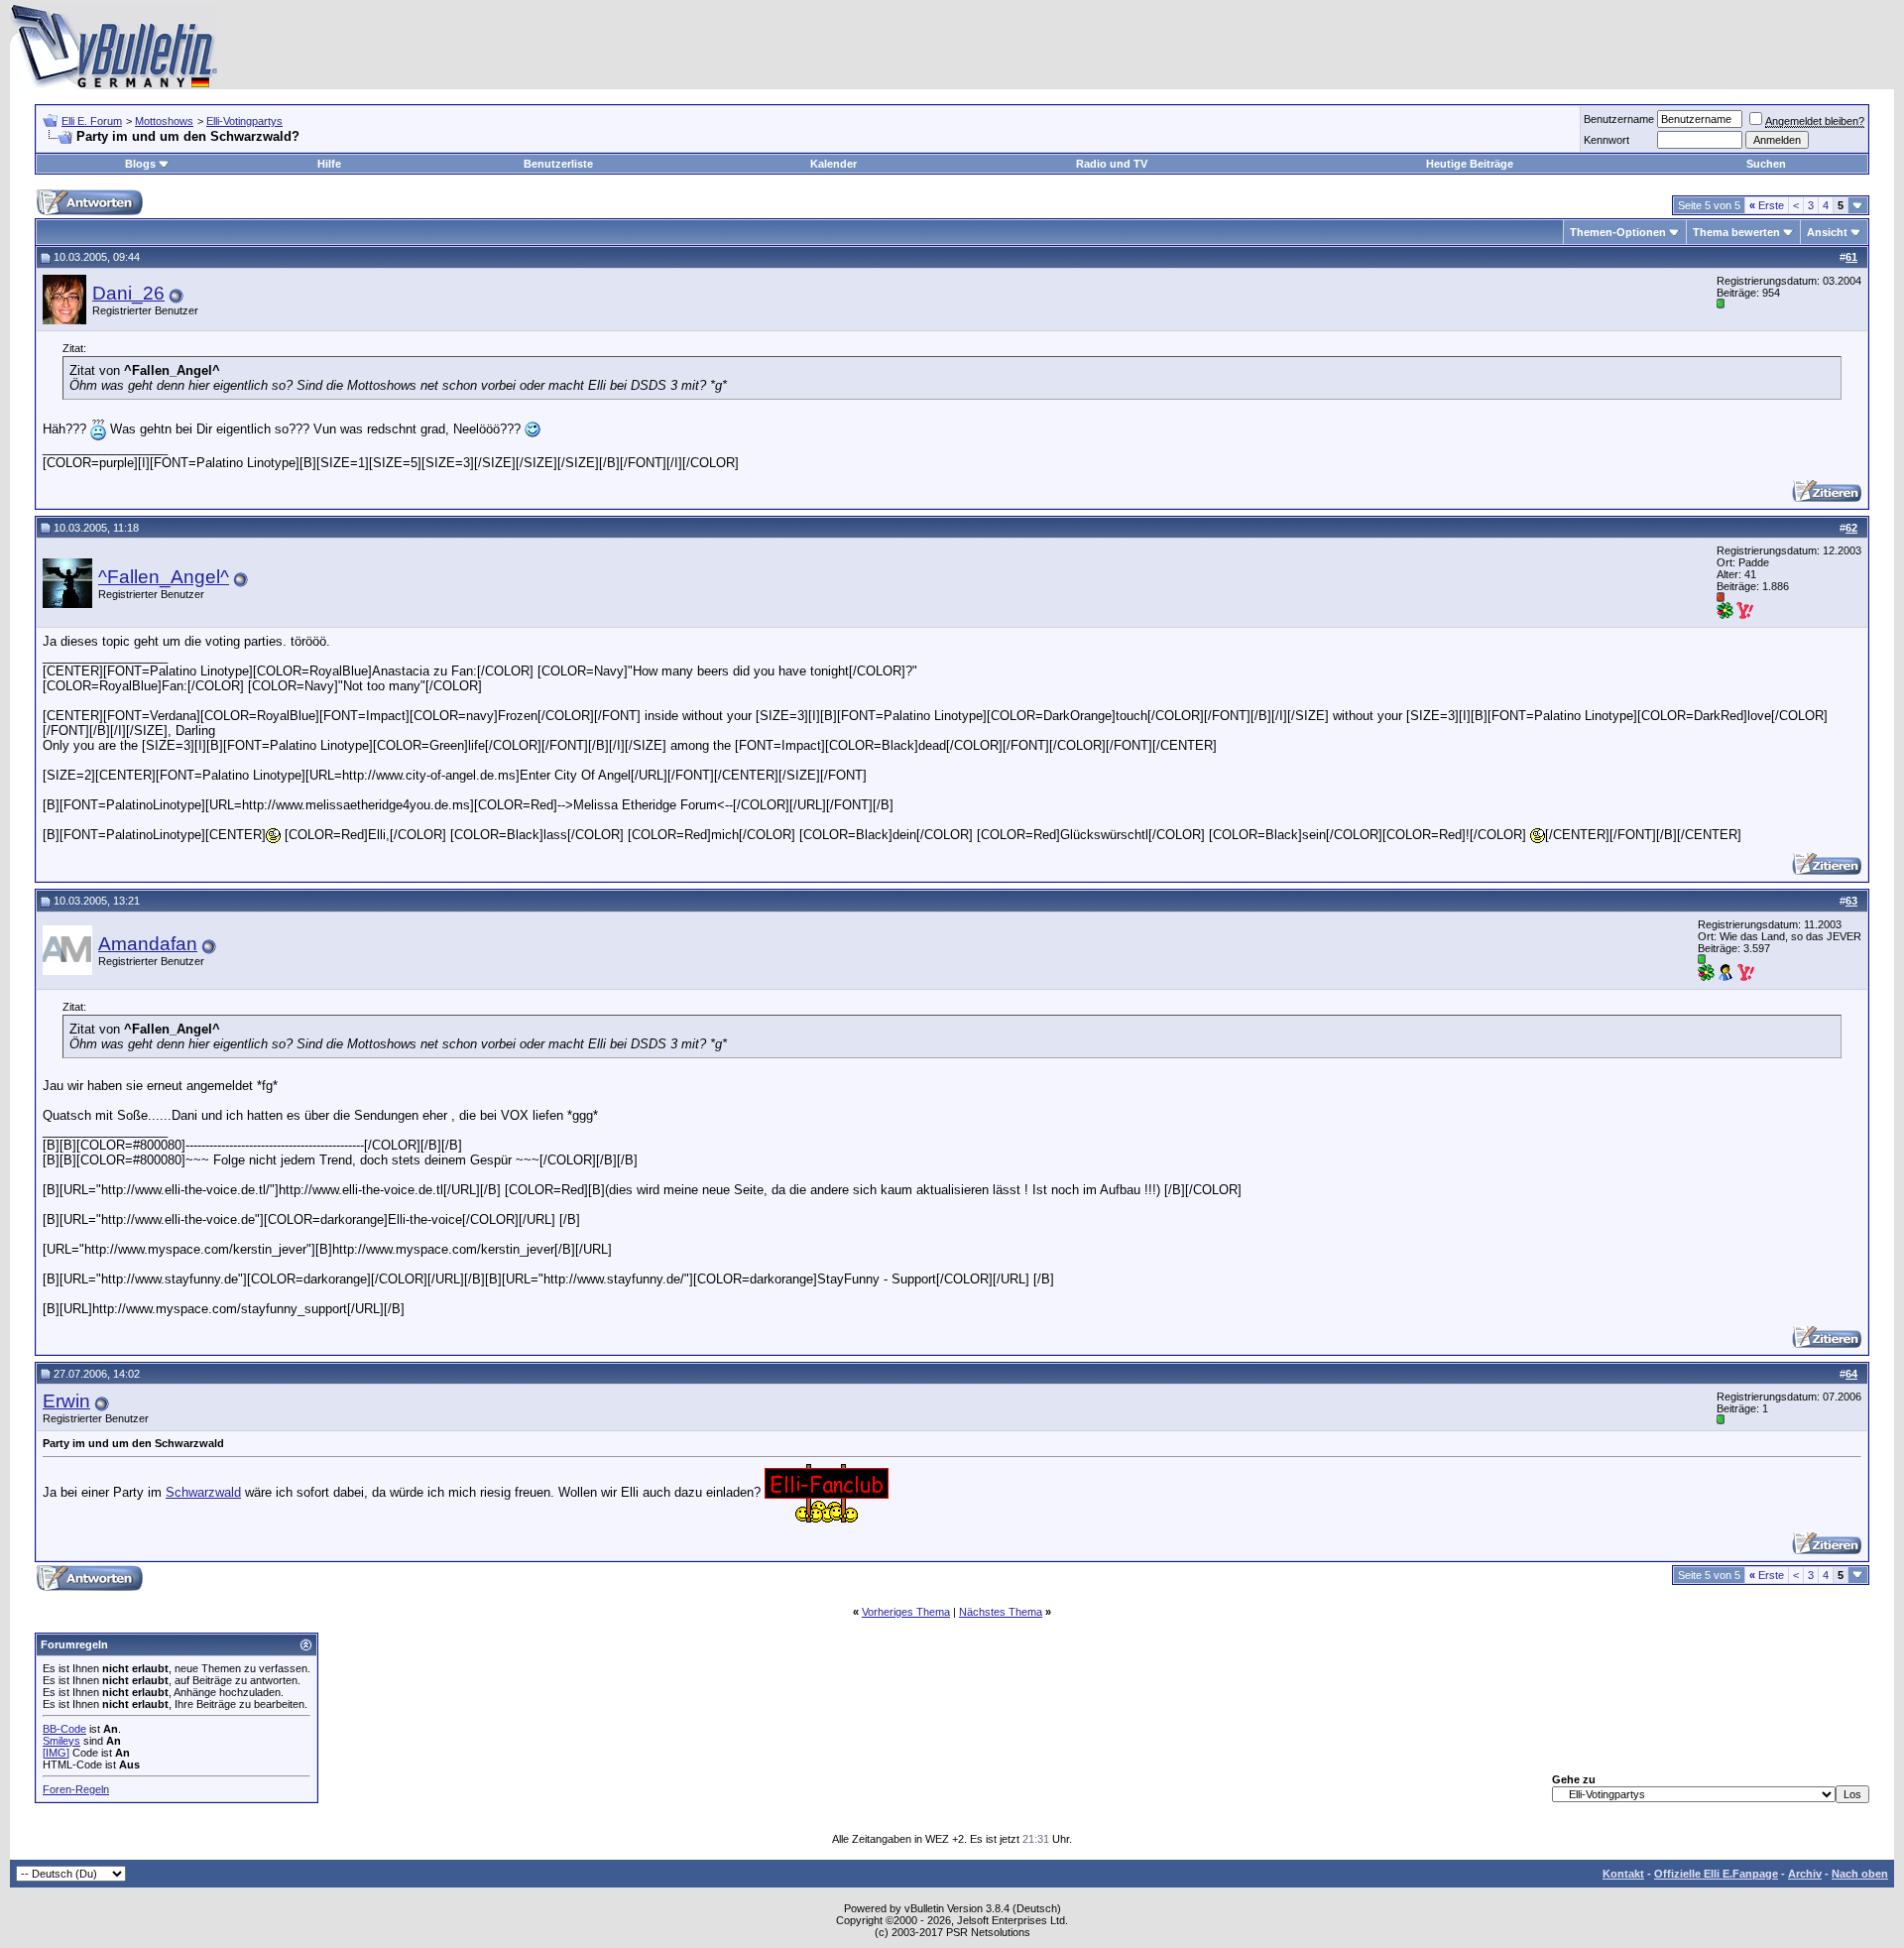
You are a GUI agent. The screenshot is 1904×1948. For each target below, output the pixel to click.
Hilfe (329, 164)
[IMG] (56, 1753)
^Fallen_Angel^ (164, 577)
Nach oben (1860, 1874)
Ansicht (1827, 232)
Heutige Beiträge (1470, 164)
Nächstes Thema (1001, 1612)
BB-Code (64, 1729)
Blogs (140, 164)
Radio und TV (1112, 164)
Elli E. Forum (92, 121)
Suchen (1766, 164)
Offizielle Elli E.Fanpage (1716, 1874)
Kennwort (1606, 140)
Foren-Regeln (76, 1789)
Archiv (1805, 1874)
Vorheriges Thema (906, 1612)
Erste (1767, 205)
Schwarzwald (203, 1492)
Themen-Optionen (1618, 232)
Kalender (833, 164)
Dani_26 (128, 293)
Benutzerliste (558, 164)
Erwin (66, 1401)
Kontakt (1623, 1874)
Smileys (61, 1741)
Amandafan (148, 944)
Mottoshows (164, 121)
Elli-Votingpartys (244, 121)
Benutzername (1619, 119)
